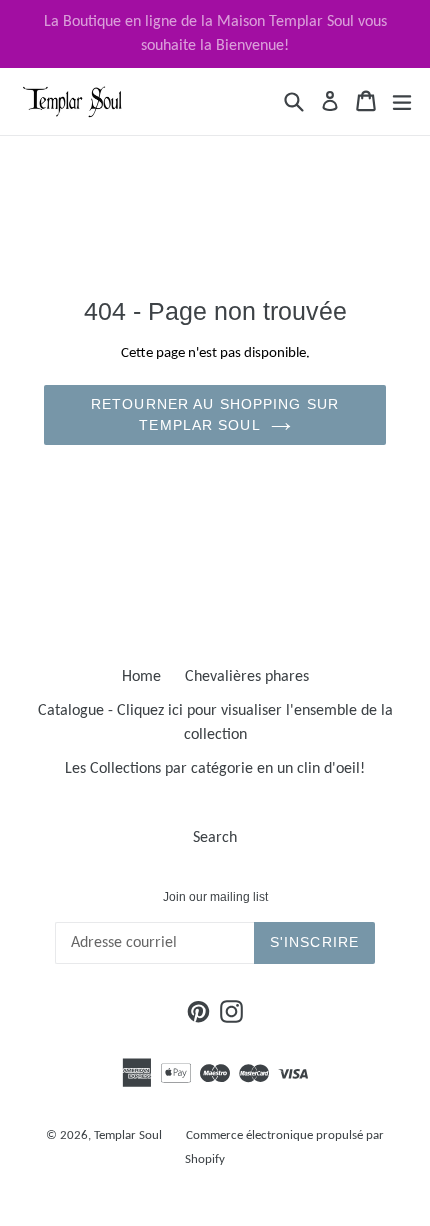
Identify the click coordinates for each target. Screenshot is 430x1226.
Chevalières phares (247, 677)
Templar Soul (128, 1135)
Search (215, 838)
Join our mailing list (215, 897)
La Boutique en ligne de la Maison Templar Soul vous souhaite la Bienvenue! (215, 34)
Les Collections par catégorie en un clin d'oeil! (215, 769)
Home (141, 677)
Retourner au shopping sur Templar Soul (215, 414)
